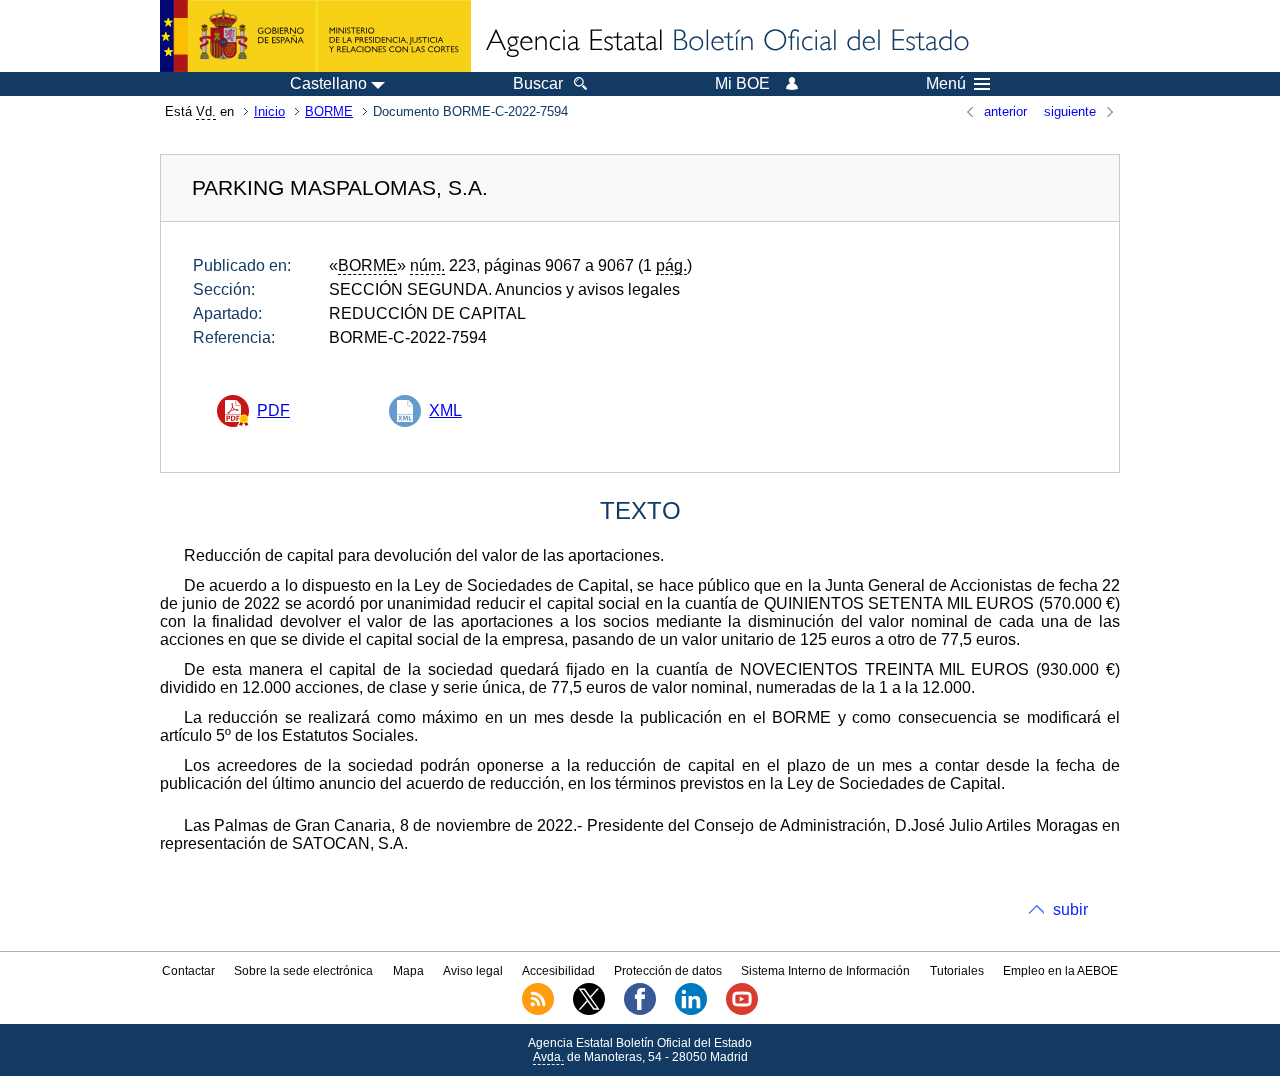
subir (1070, 909)
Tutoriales (957, 971)
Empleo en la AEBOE (1060, 971)
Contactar (188, 971)
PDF (273, 410)
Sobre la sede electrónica (303, 971)
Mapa (408, 971)
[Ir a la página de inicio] (726, 42)
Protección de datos (668, 971)
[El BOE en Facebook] (640, 1011)
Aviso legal (473, 971)
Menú (946, 84)
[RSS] (538, 1011)
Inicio (269, 111)
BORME (329, 111)
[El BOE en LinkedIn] (691, 1011)
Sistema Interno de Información (825, 971)
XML (445, 410)
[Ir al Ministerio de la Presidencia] (315, 36)
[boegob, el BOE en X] (589, 1011)
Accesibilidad (558, 971)
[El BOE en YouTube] (742, 1011)
